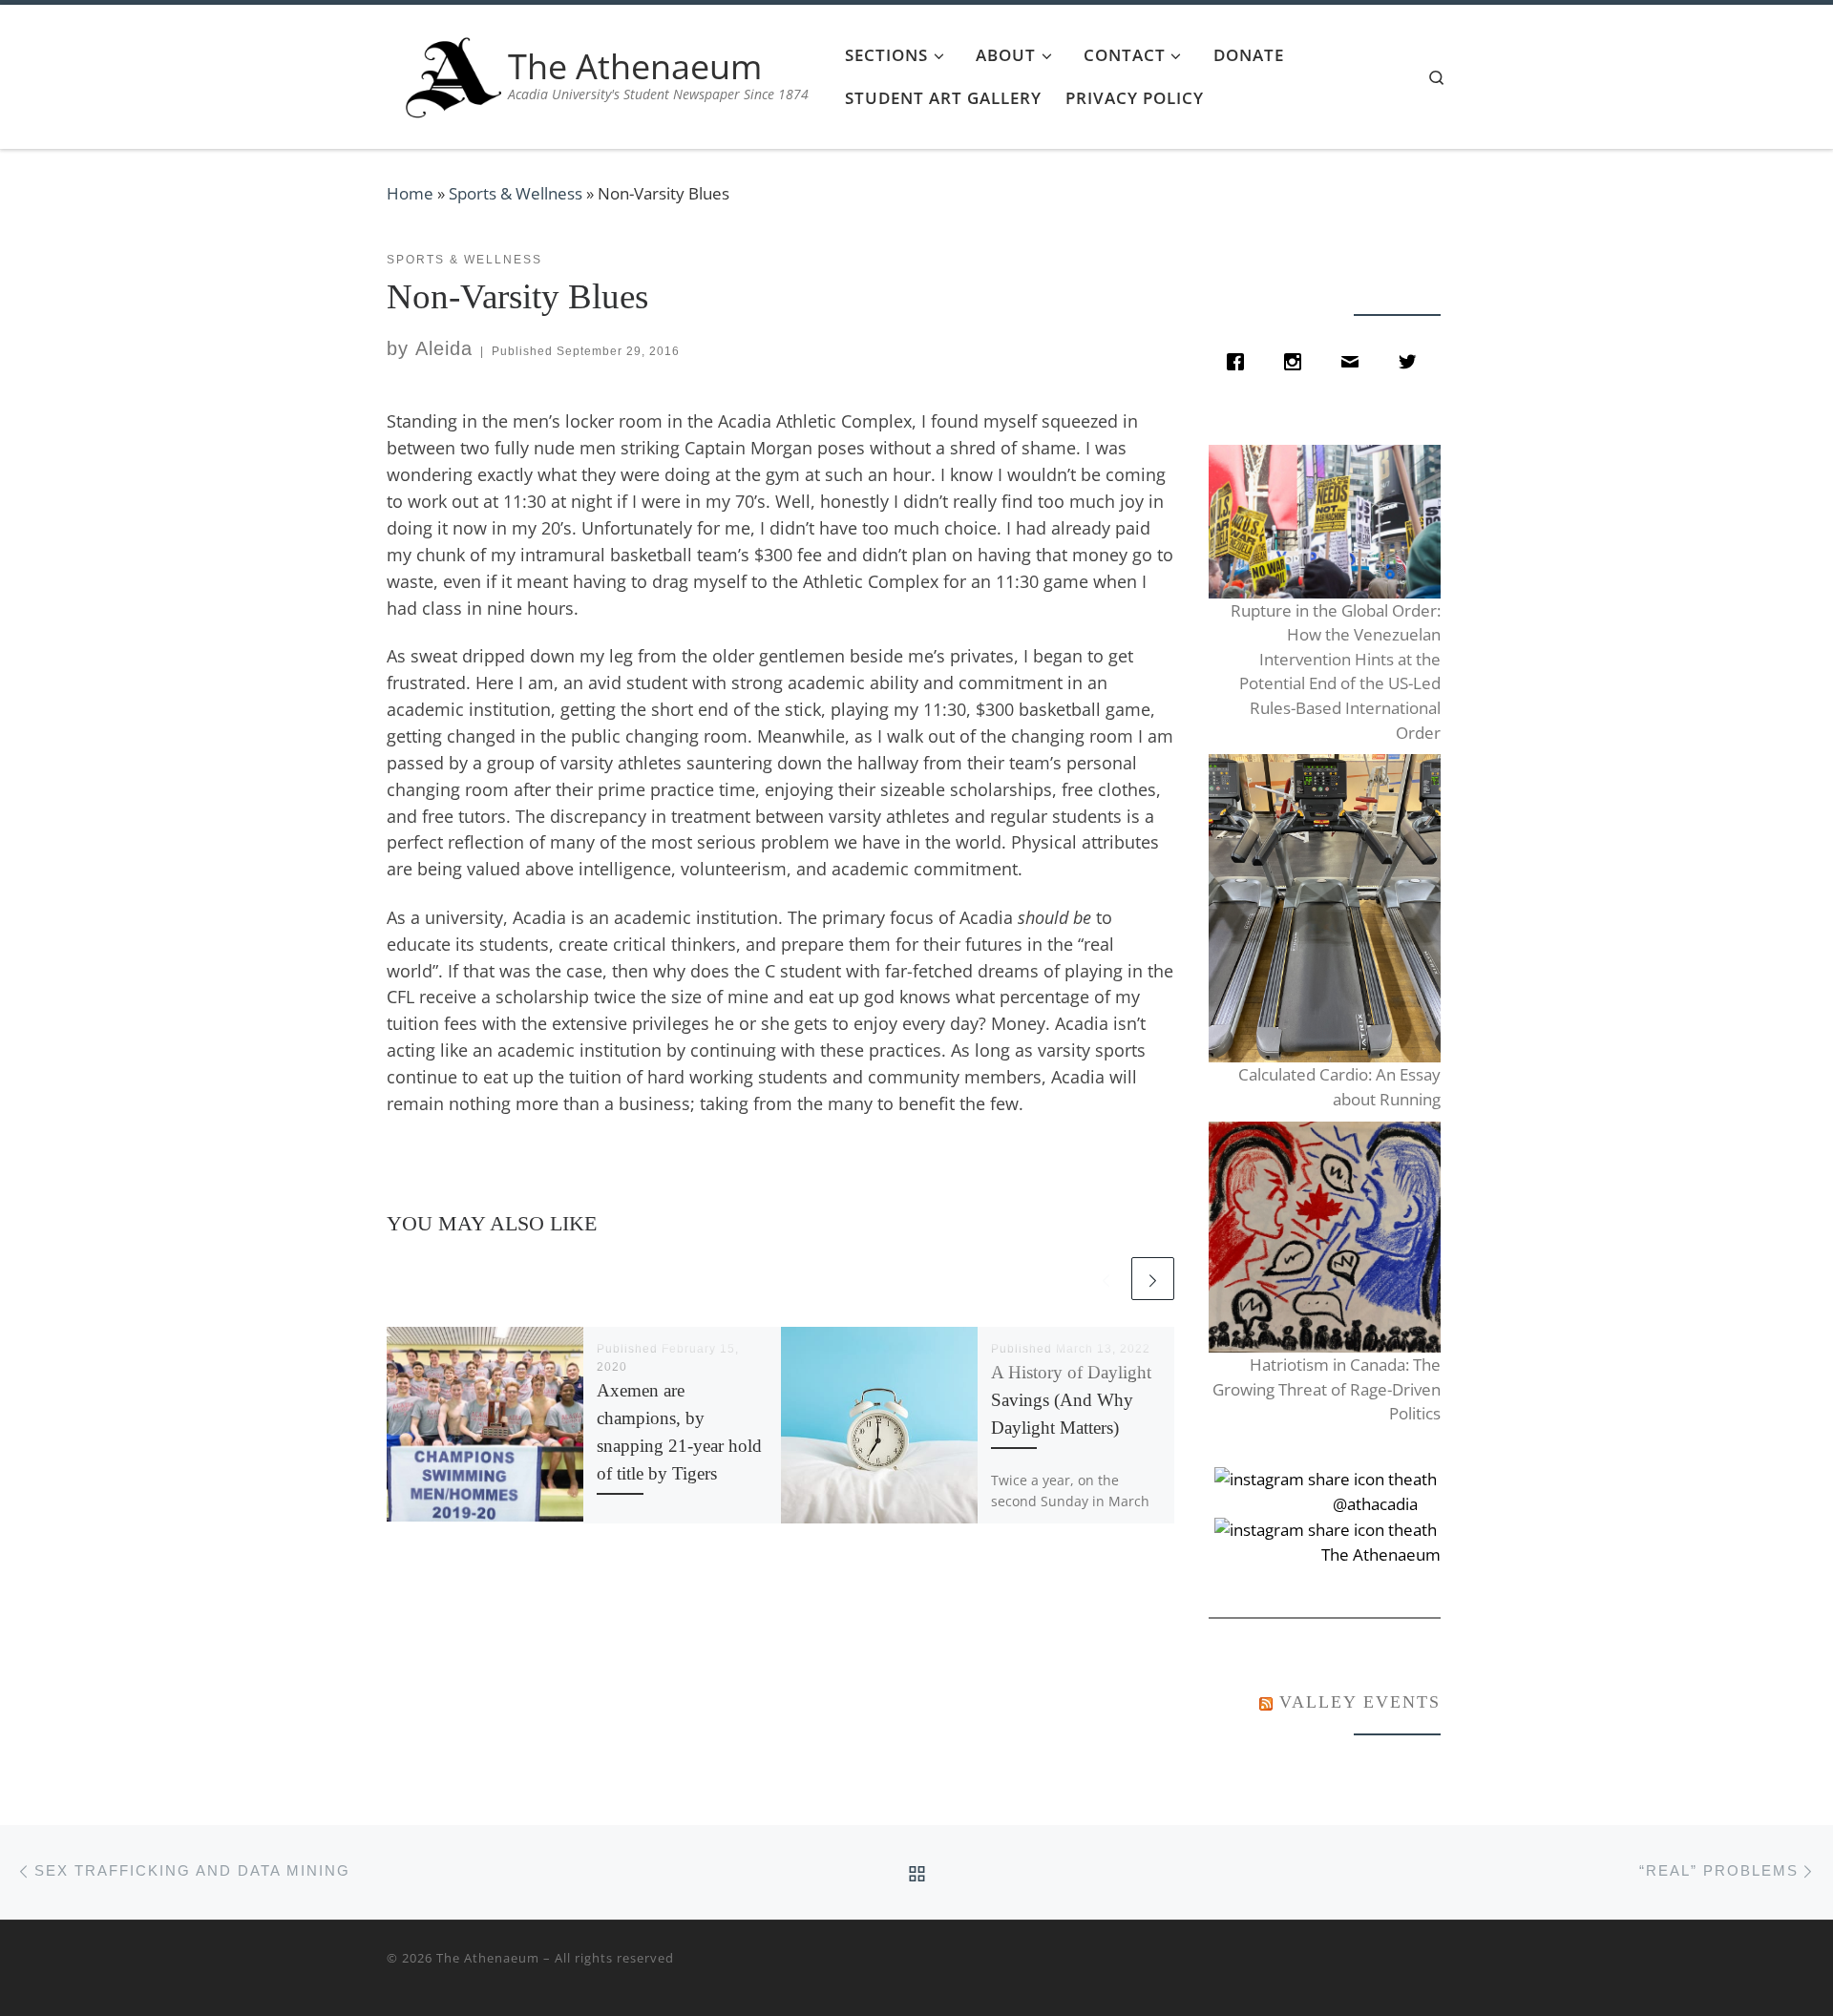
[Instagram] (1297, 362)
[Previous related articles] (1106, 1279)
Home (410, 193)
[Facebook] (1240, 362)
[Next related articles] (1153, 1279)
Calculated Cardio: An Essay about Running (1339, 1087)
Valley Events (1360, 1702)
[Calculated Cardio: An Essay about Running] (1324, 908)
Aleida (444, 348)
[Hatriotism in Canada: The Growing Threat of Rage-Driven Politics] (1324, 1238)
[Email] (1355, 362)
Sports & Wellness (516, 193)
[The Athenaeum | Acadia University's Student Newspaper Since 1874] (453, 73)
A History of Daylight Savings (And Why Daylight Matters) (1071, 1400)
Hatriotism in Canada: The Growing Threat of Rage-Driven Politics (1326, 1389)
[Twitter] (1412, 362)
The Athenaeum (488, 1958)
